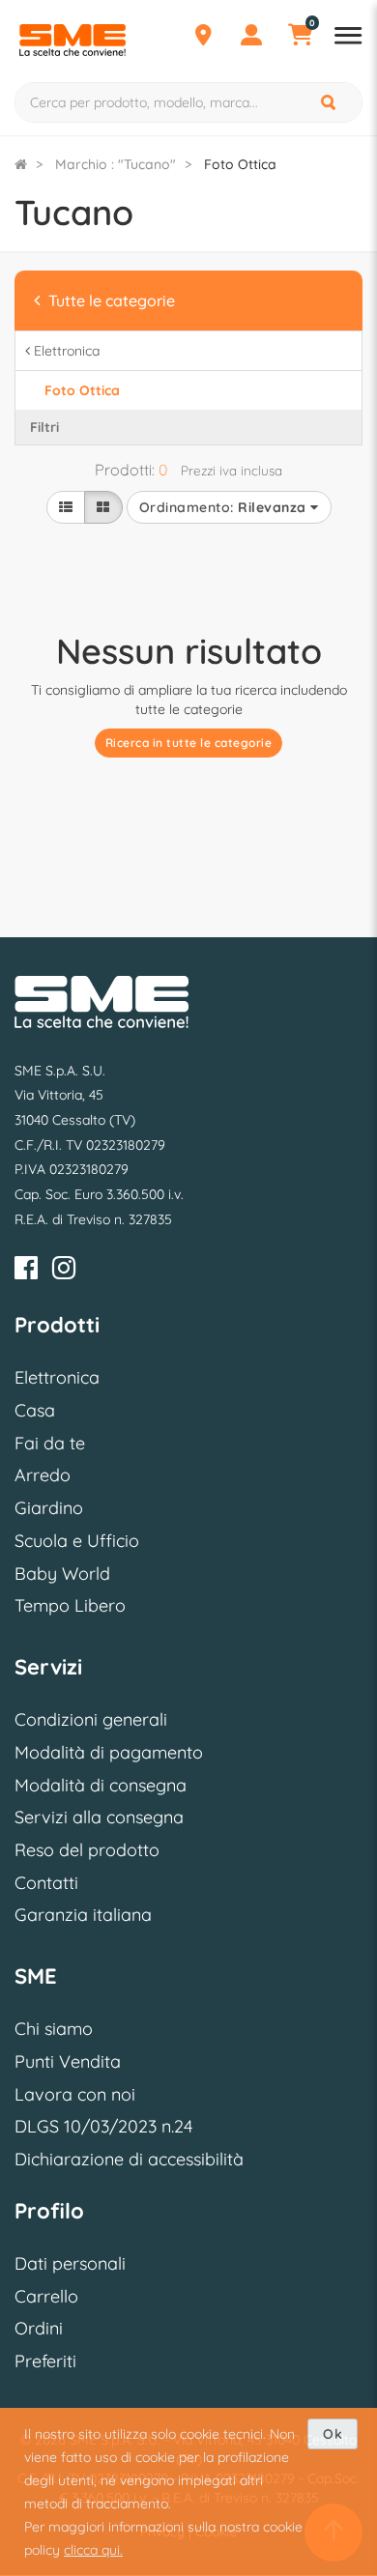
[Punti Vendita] (203, 38)
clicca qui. (93, 2550)
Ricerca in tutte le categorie (189, 743)
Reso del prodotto (87, 1850)
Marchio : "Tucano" (116, 164)
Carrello (46, 2296)
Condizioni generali (91, 1719)
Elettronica (57, 1377)
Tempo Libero (70, 1605)
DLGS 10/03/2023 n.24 (103, 2126)
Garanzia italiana (83, 1915)
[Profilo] (251, 38)
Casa (35, 1410)
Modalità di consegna (101, 1785)
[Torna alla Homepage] (21, 164)
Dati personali (70, 2263)
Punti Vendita (68, 2061)
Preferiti (45, 2361)
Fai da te (50, 1443)
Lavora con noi (75, 2094)
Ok (333, 2434)
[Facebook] (26, 1271)
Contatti (46, 1883)
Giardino (49, 1508)
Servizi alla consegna (99, 1817)
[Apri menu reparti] (348, 38)
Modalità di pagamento (109, 1752)
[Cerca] (330, 102)
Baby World (62, 1574)
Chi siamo (54, 2029)
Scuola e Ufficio (77, 1541)
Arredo (43, 1475)
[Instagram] (64, 1271)
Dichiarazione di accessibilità (129, 2159)
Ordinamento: (223, 507)
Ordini (39, 2328)
